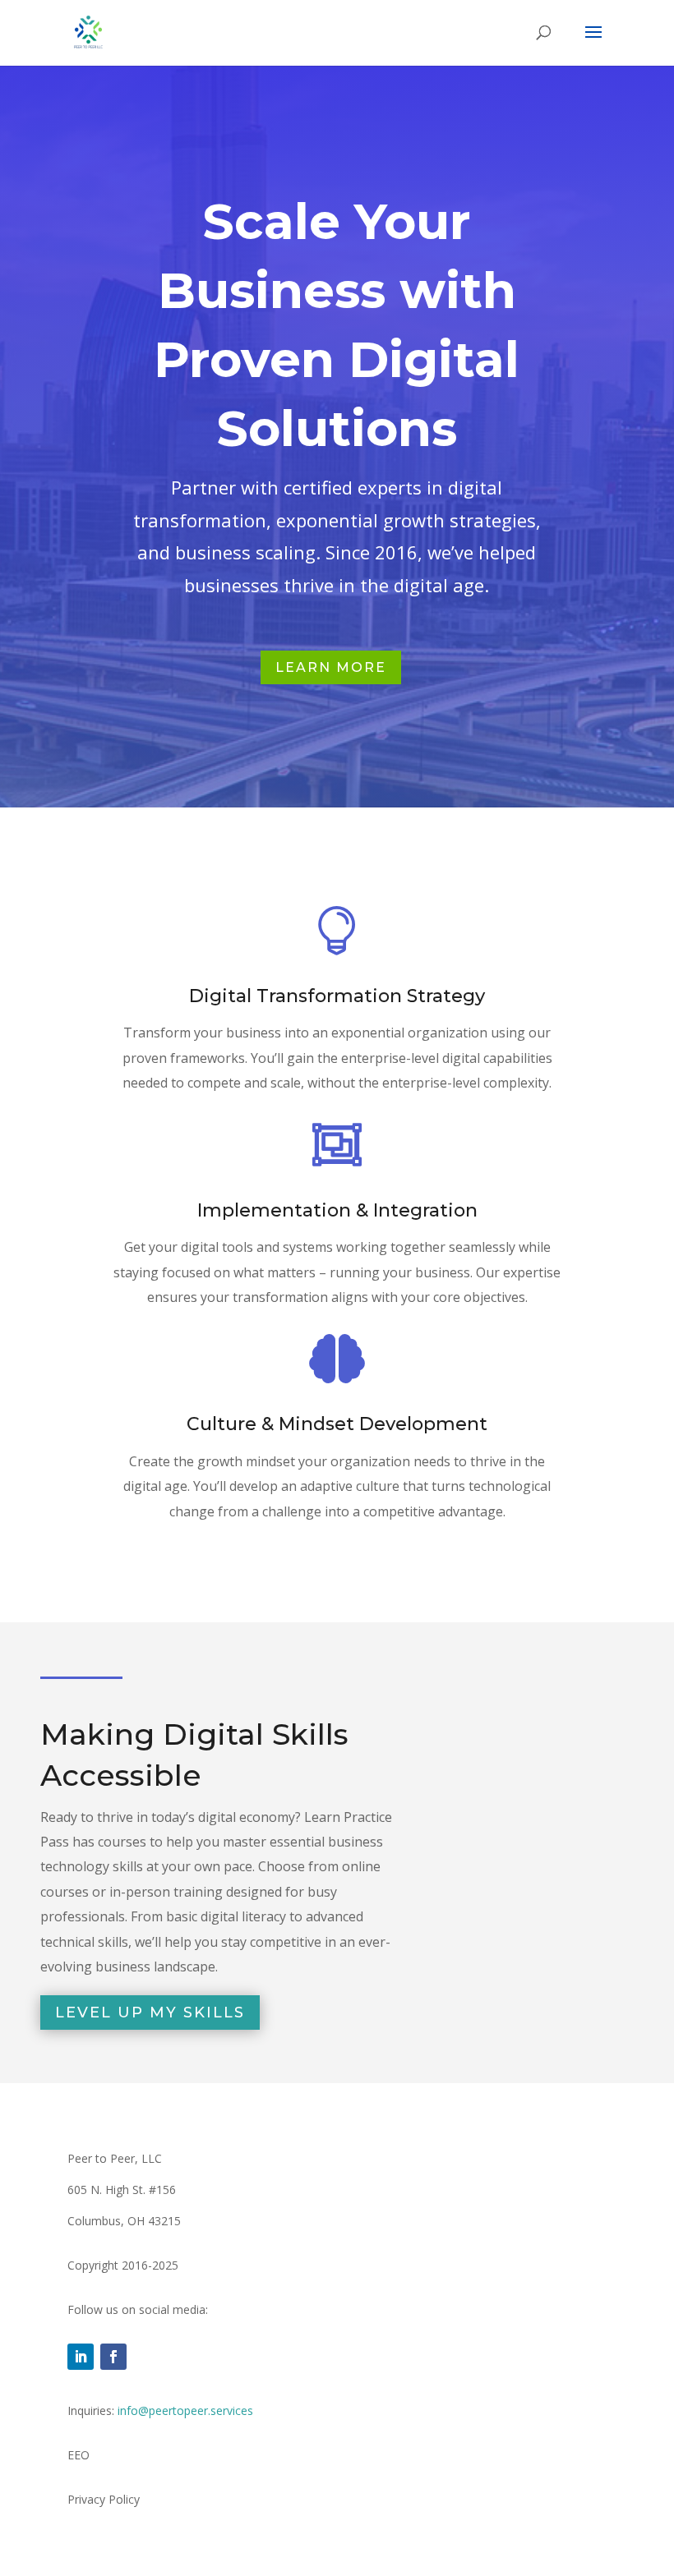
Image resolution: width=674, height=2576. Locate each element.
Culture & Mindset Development (337, 1424)
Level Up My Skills (150, 2012)
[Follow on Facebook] (113, 2357)
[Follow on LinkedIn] (81, 2357)
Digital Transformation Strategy (337, 996)
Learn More (331, 667)
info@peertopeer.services (185, 2410)
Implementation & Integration (337, 1210)
